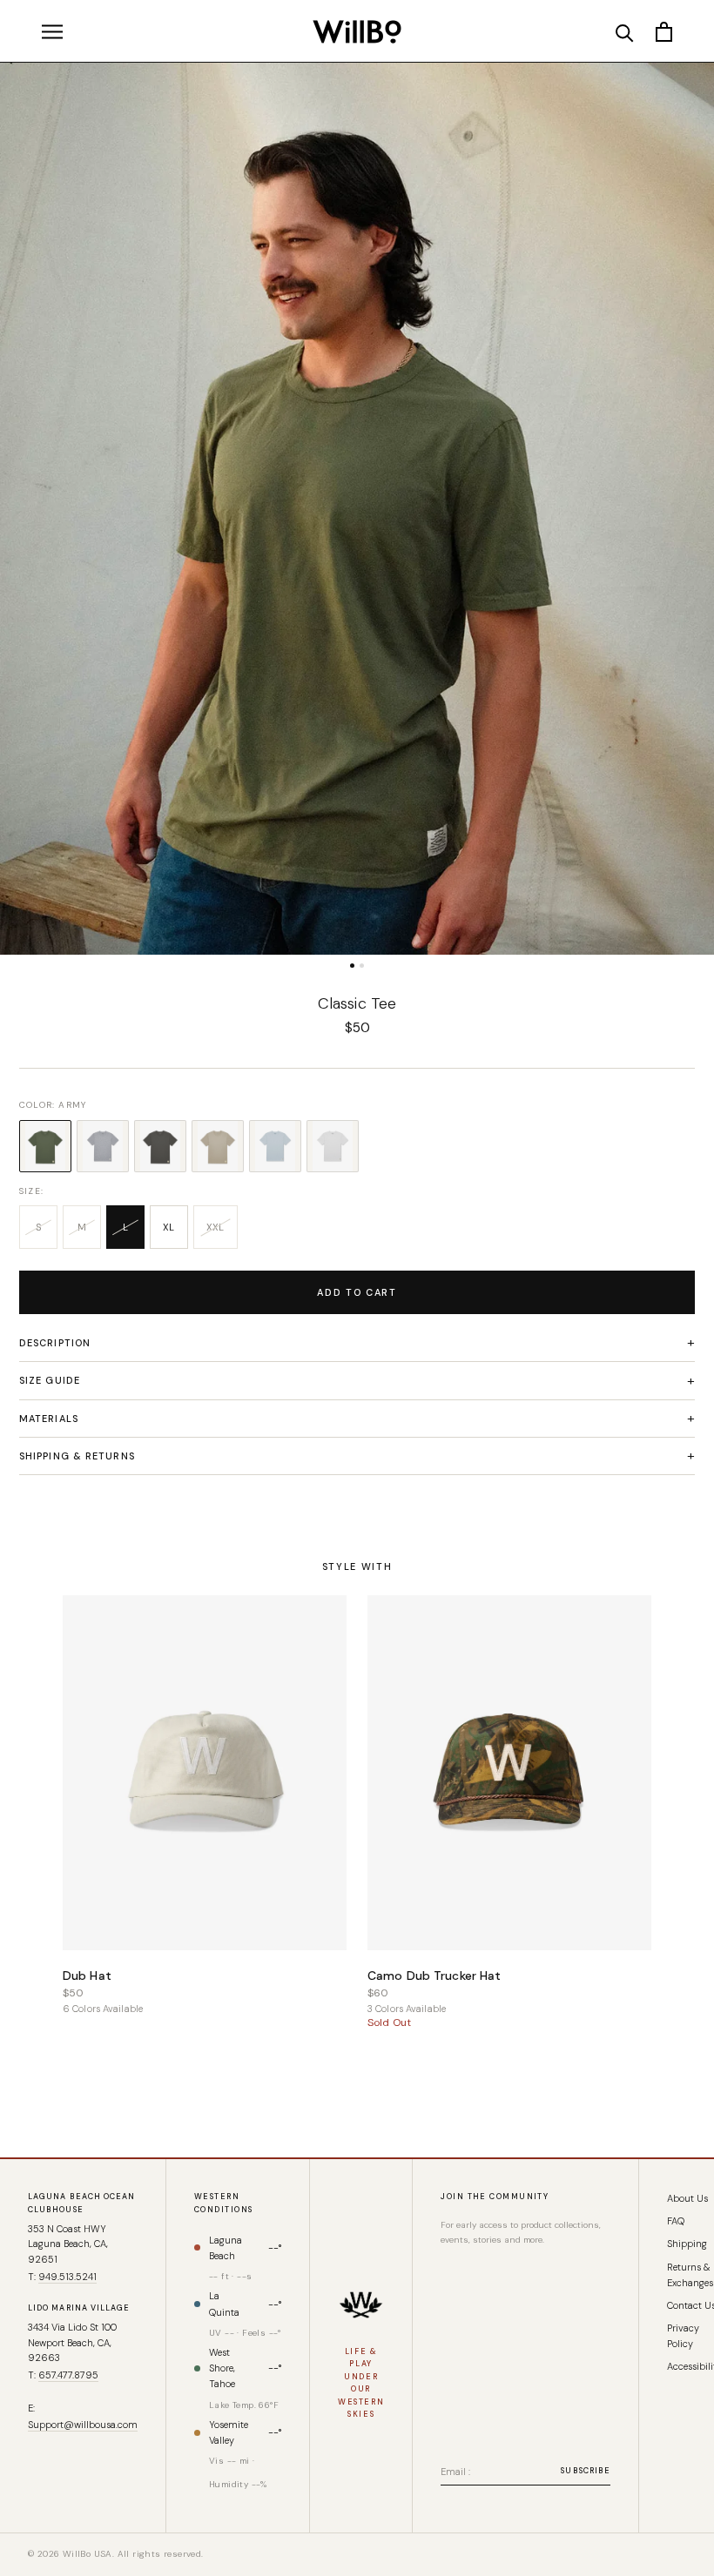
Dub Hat (87, 1976)
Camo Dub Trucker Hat (434, 1976)
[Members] (361, 2305)
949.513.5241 (67, 2277)
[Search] (625, 32)
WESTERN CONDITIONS (223, 2203)
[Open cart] (664, 32)
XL (168, 1227)
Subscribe (586, 2471)
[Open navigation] (52, 31)
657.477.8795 (68, 2375)
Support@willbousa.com (83, 2425)
